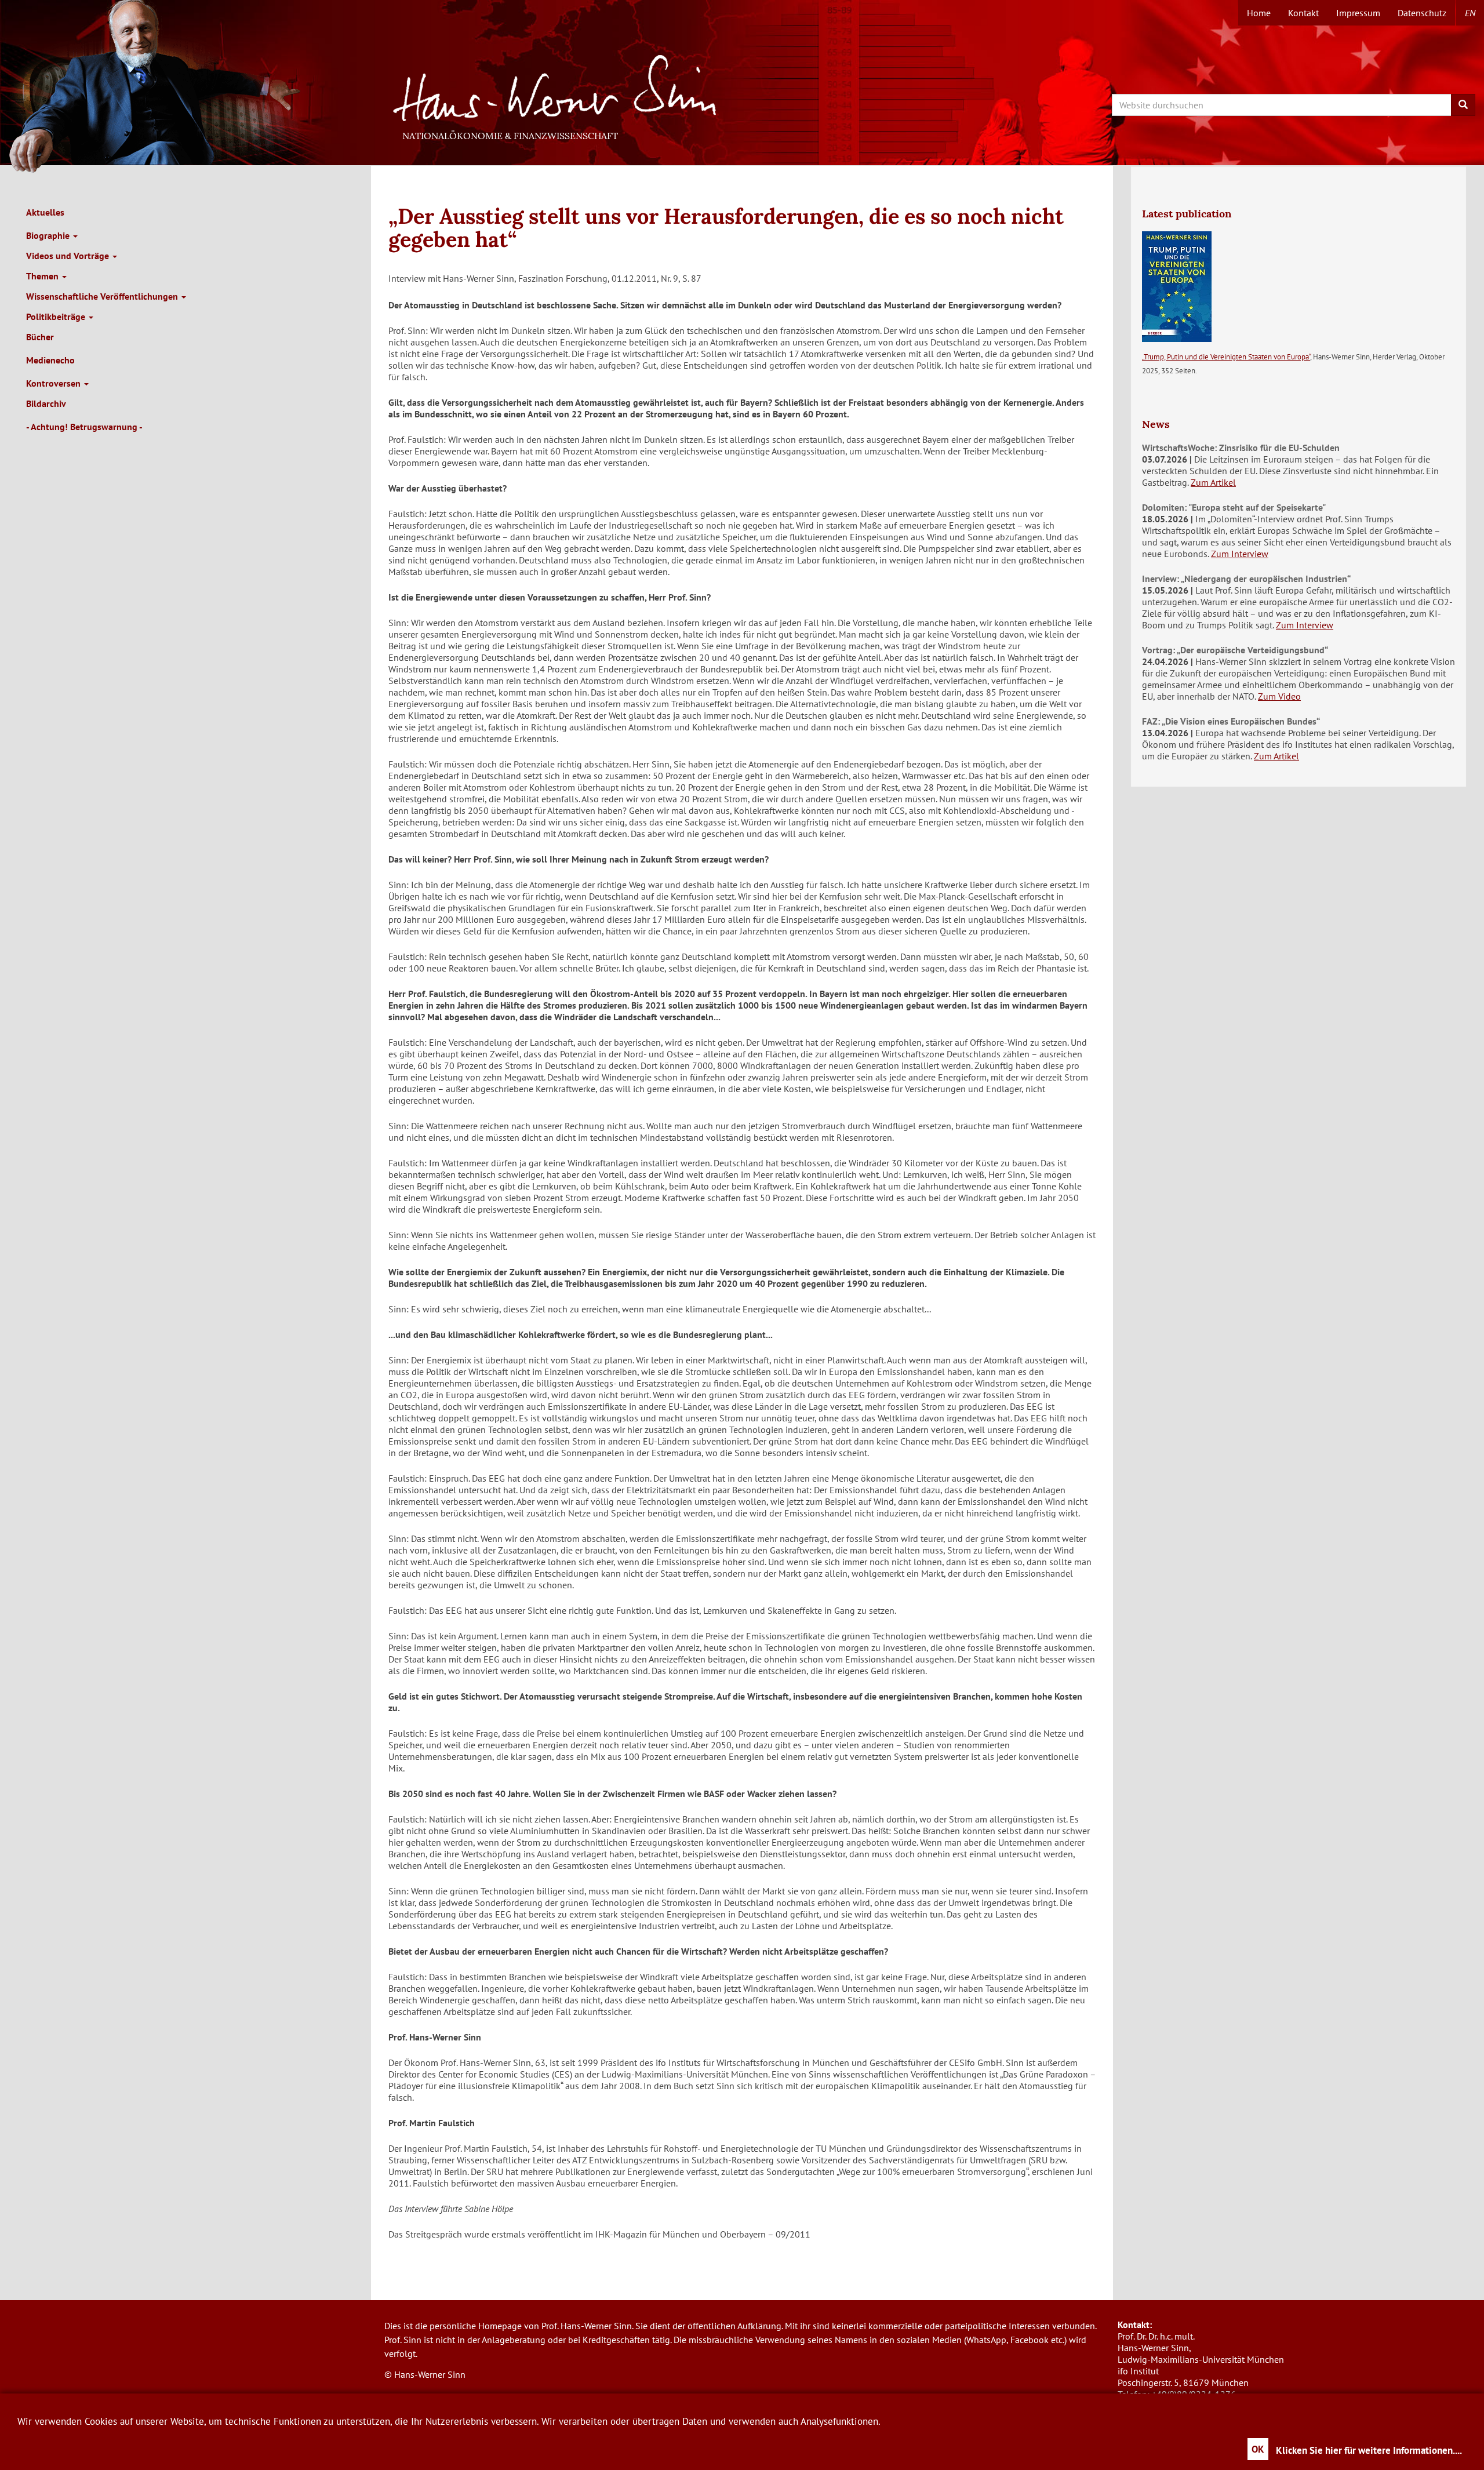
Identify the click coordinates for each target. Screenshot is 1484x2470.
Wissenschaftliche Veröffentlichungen (103, 296)
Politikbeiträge (57, 317)
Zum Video (1279, 696)
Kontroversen (54, 383)
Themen (43, 276)
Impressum (1358, 13)
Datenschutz (1422, 13)
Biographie (49, 235)
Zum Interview (1240, 554)
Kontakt (1303, 13)
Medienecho (50, 360)
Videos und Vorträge (69, 256)
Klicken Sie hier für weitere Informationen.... (1369, 2450)
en (1470, 13)
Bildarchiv (46, 403)
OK (1258, 2449)
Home (1259, 13)
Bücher (40, 337)
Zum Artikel (1213, 482)
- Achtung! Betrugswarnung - (84, 427)
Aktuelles (45, 212)
